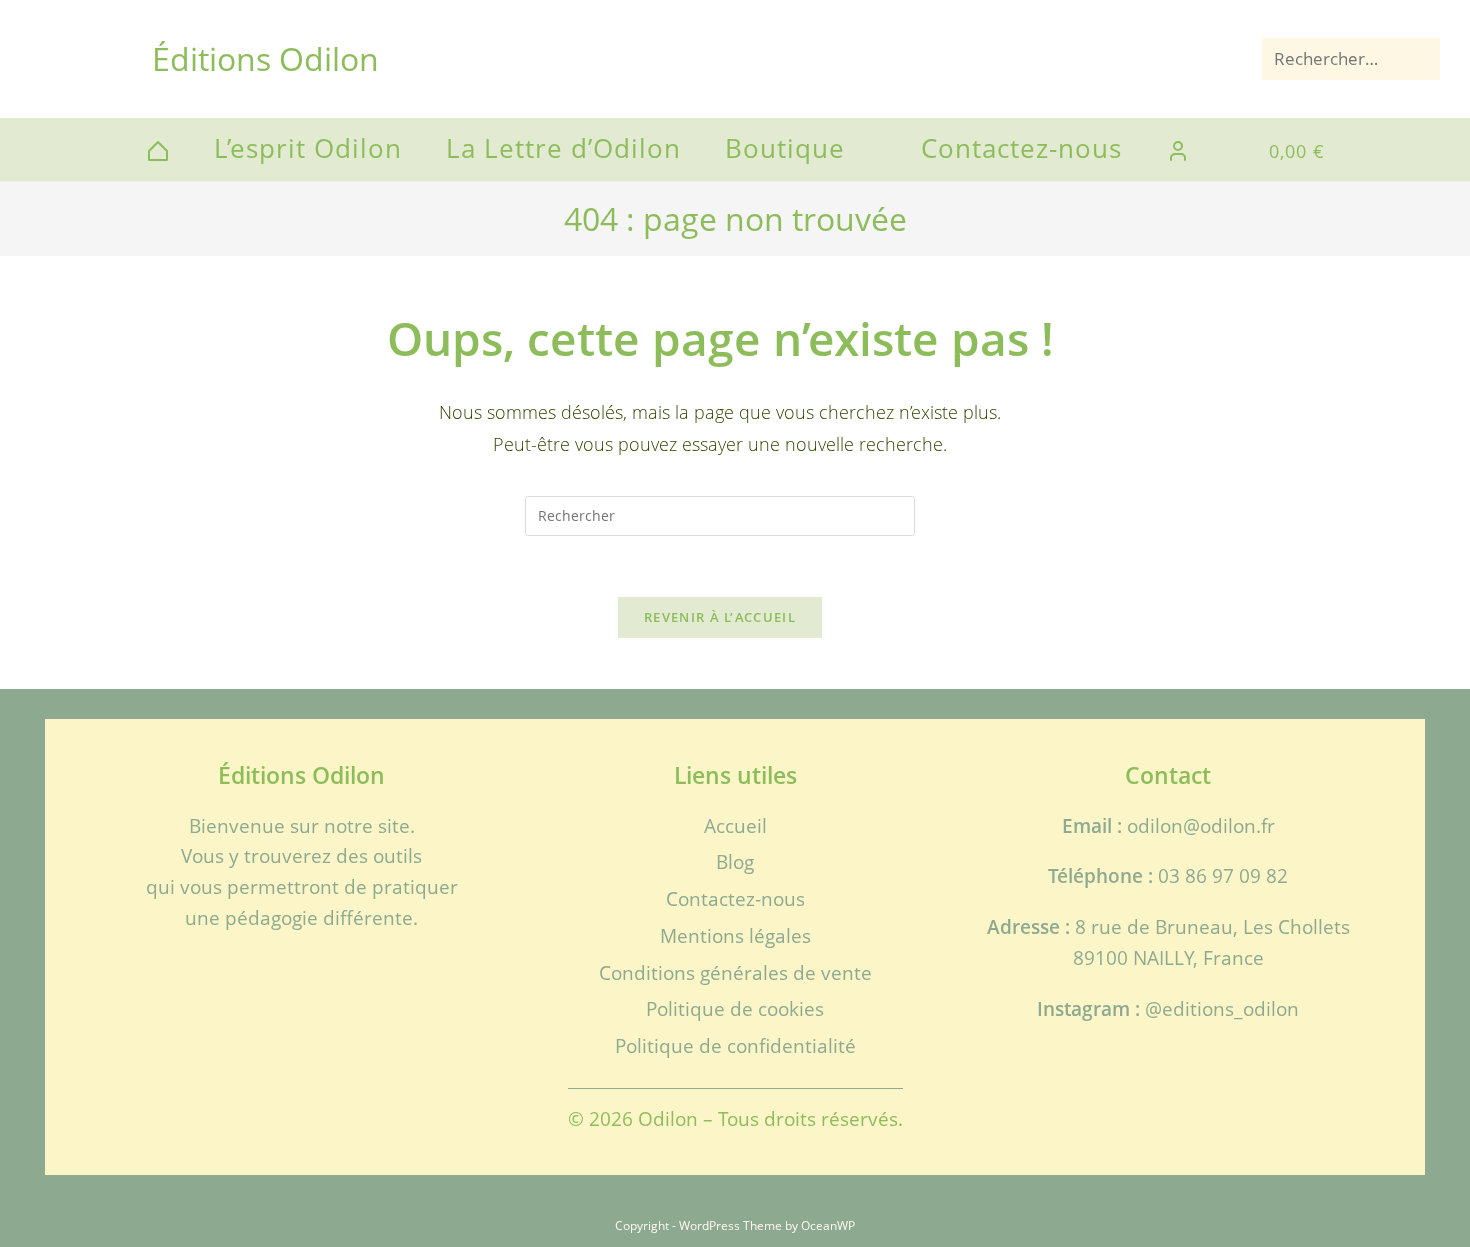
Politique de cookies (735, 1008)
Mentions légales (735, 935)
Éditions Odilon (265, 58)
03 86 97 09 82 (1223, 875)
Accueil (735, 825)
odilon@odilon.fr (1201, 825)
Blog (735, 861)
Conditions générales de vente (735, 972)
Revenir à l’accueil (720, 617)
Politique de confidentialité (735, 1045)
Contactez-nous (735, 898)
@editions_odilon (1222, 1008)
